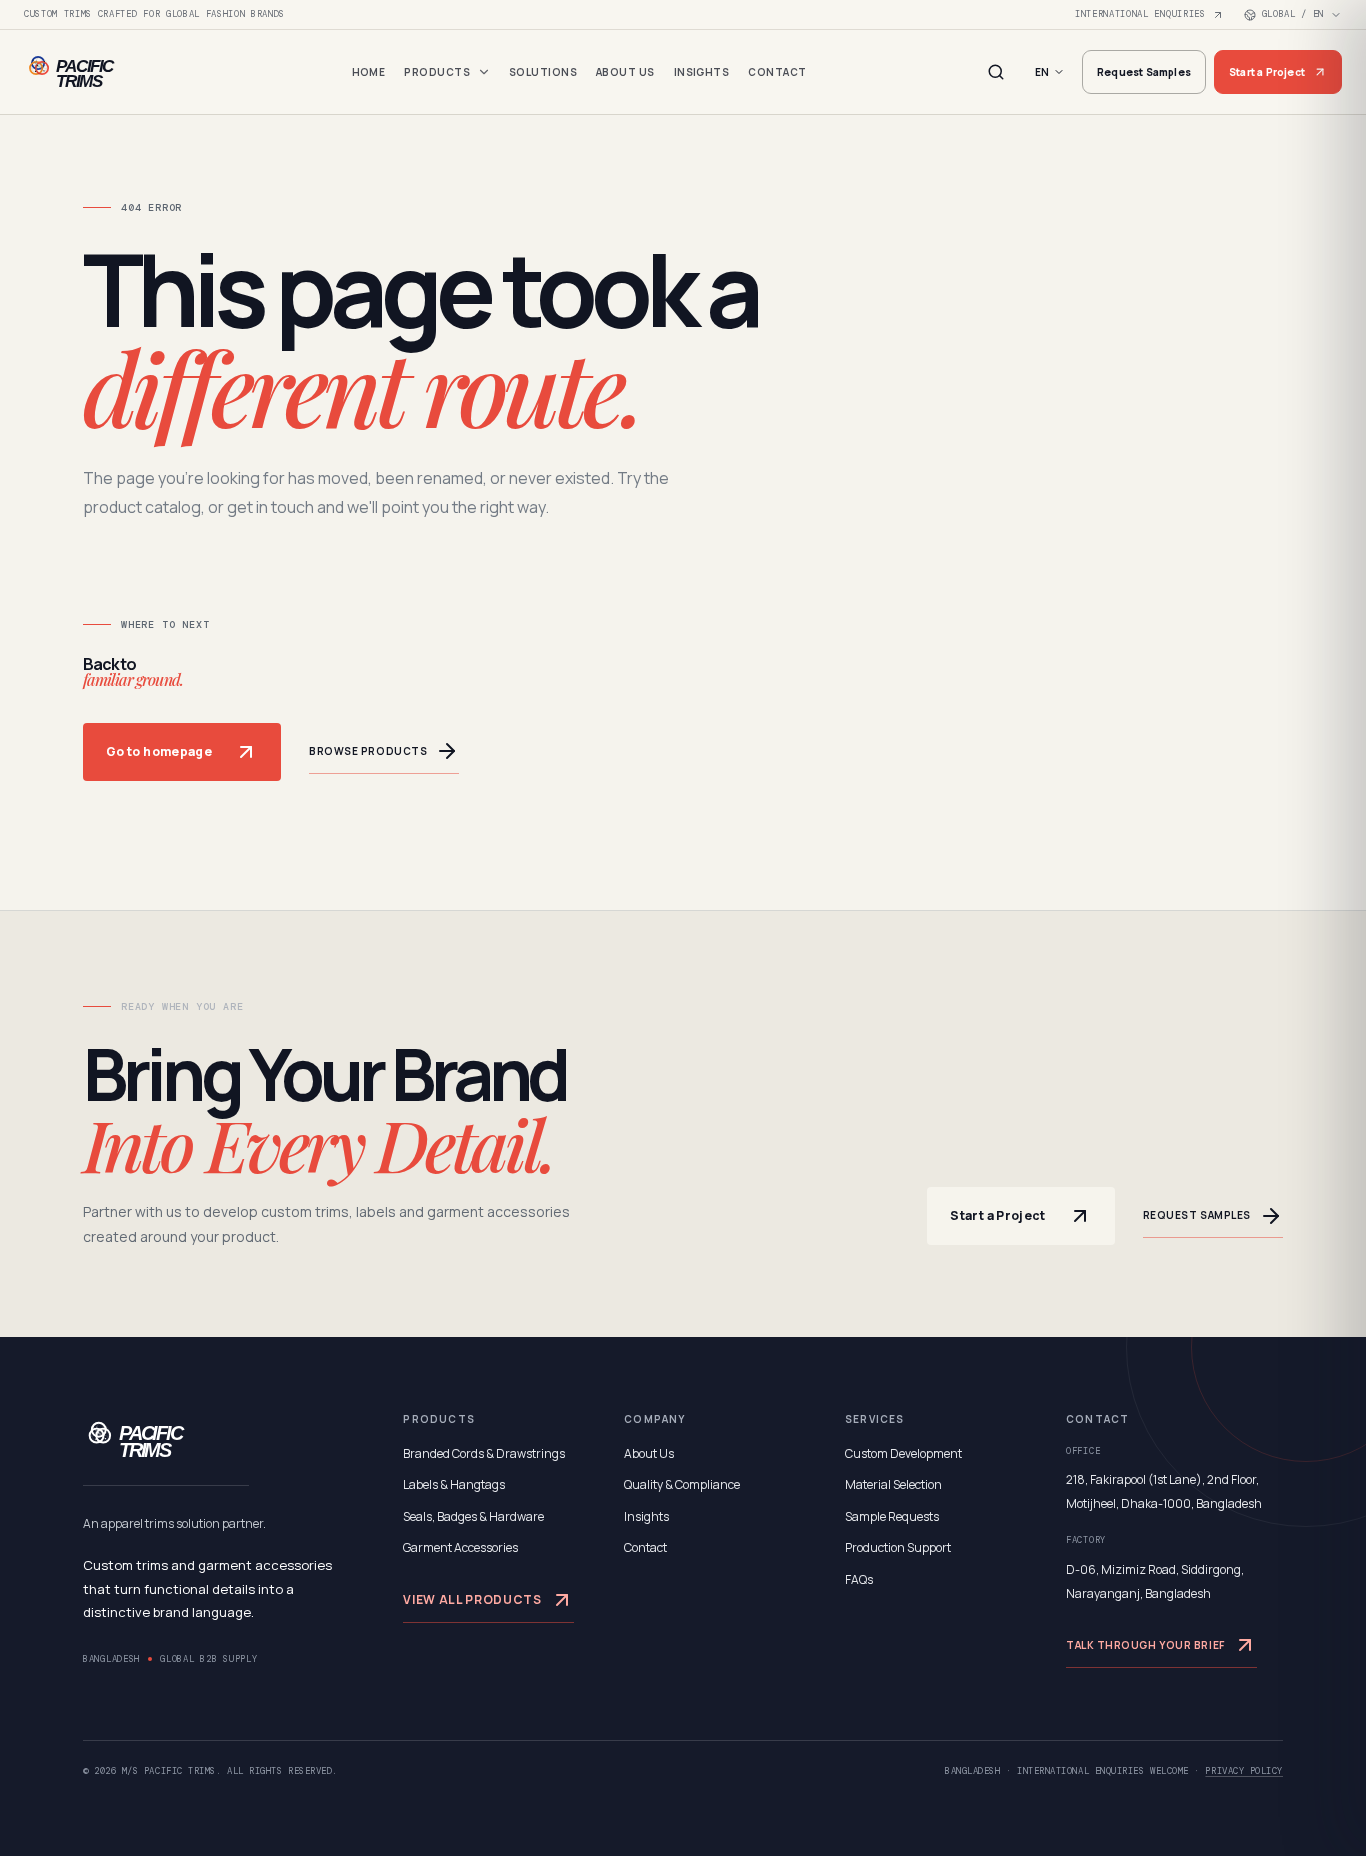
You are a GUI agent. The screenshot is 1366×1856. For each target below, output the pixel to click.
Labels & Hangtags (454, 1484)
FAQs (859, 1579)
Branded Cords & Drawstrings (484, 1453)
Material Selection (893, 1484)
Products (437, 72)
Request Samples (1144, 72)
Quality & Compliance (682, 1484)
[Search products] (996, 72)
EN (1042, 72)
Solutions (543, 72)
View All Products (472, 1599)
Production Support (898, 1547)
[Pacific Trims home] (104, 72)
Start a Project (1267, 72)
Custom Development (903, 1453)
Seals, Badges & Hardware (473, 1516)
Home (369, 72)
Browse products (368, 751)
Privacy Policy (1244, 1771)
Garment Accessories (460, 1547)
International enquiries (1140, 14)
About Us (625, 72)
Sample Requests (892, 1516)
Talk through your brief (1145, 1645)
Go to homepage (159, 751)
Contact (777, 72)
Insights (702, 72)
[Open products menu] (484, 72)
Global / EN (1293, 14)
